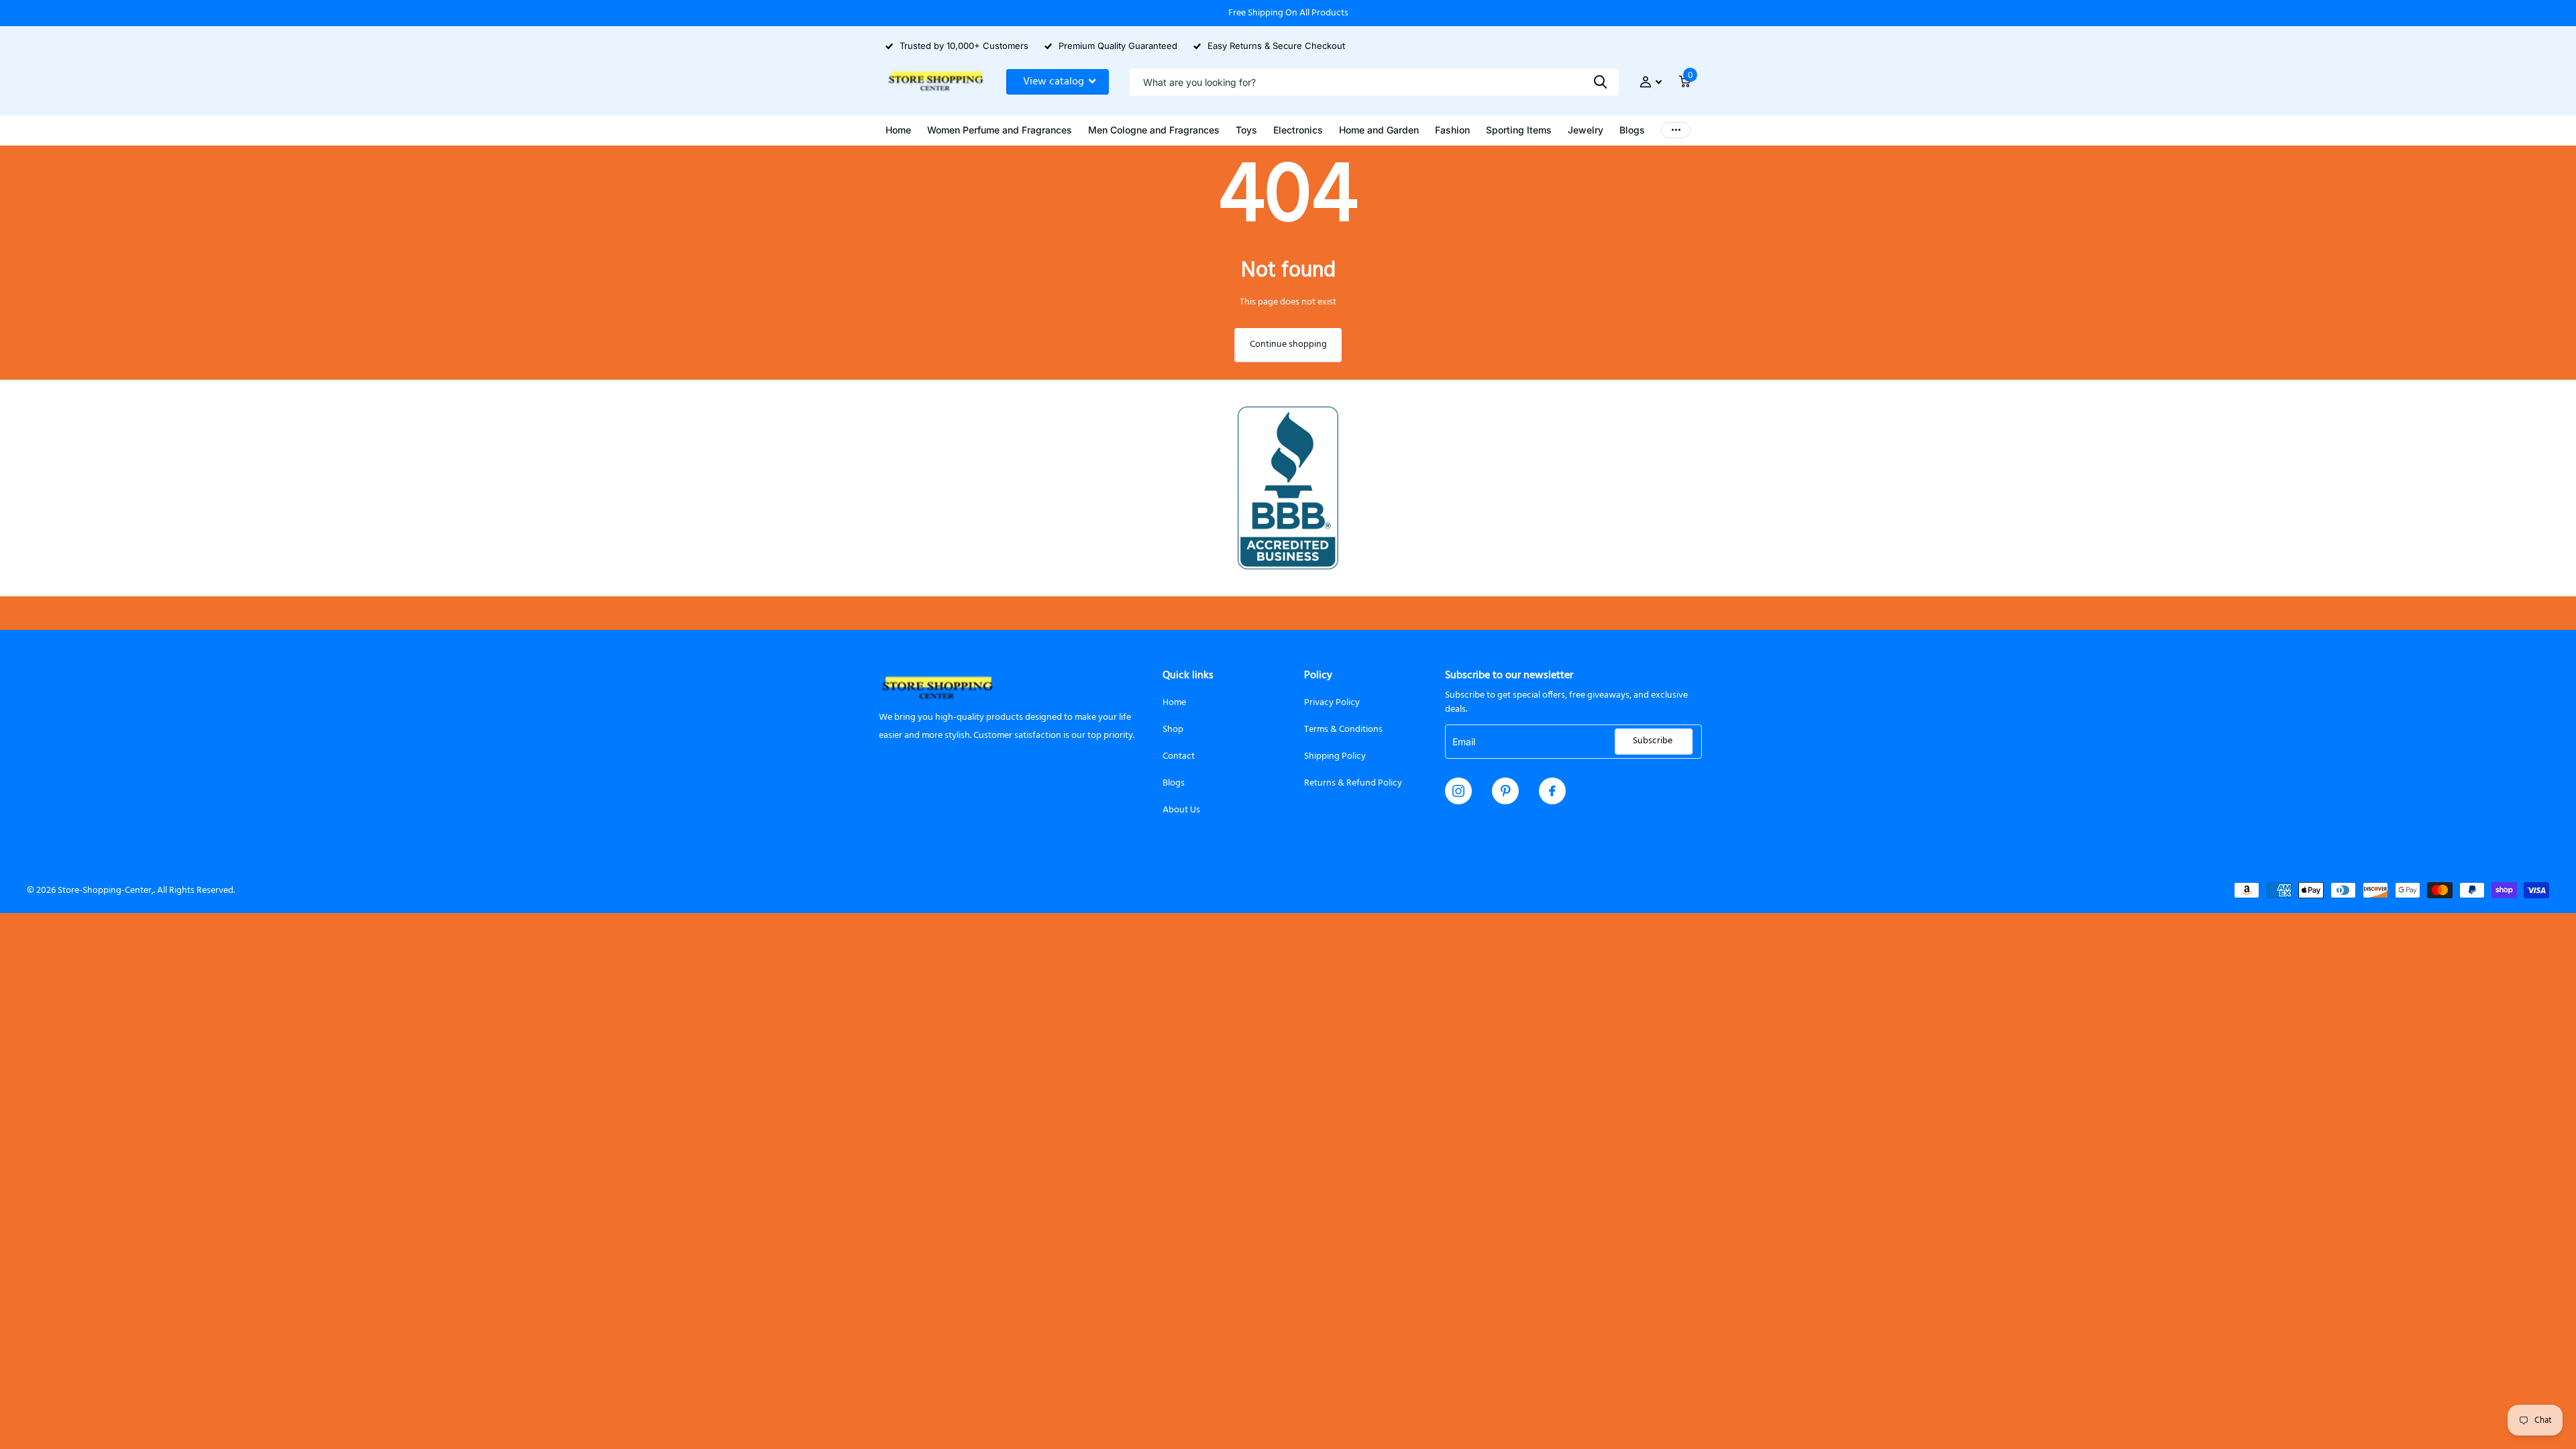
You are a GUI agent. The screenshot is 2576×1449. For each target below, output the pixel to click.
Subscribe (1654, 741)
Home (1174, 703)
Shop (1173, 730)
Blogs (1174, 783)
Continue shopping (1288, 344)
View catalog (1055, 82)
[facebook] (1552, 791)
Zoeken (1600, 82)
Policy (1318, 676)
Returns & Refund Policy (1353, 783)
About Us (1181, 810)
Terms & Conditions (1343, 730)
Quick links (1188, 676)
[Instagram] (1458, 791)
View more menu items (1676, 130)
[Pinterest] (1506, 791)
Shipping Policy (1335, 756)
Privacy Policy (1332, 703)
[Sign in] (1651, 82)
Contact (1179, 756)
